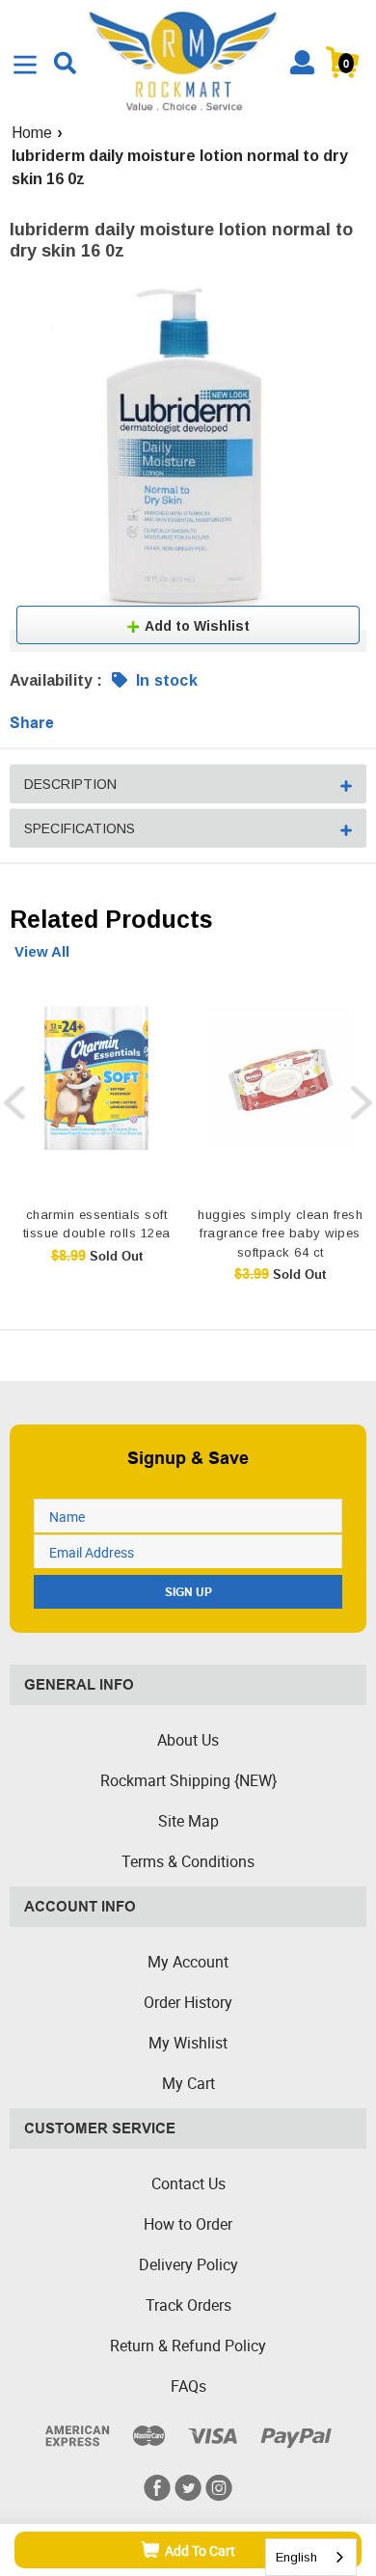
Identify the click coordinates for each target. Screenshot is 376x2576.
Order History (188, 2002)
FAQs (188, 2386)
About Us (188, 1740)
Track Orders (188, 2305)
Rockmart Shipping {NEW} (188, 1780)
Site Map (188, 1821)
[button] (188, 625)
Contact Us (188, 2183)
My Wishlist (188, 2043)
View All (42, 951)
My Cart (188, 2083)
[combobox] (311, 2557)
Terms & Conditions (188, 1861)
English (296, 2557)
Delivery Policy (188, 2264)
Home (32, 133)
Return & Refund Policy (188, 2346)
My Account (188, 1962)
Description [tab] (70, 784)
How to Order (188, 2224)
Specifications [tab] (80, 828)
